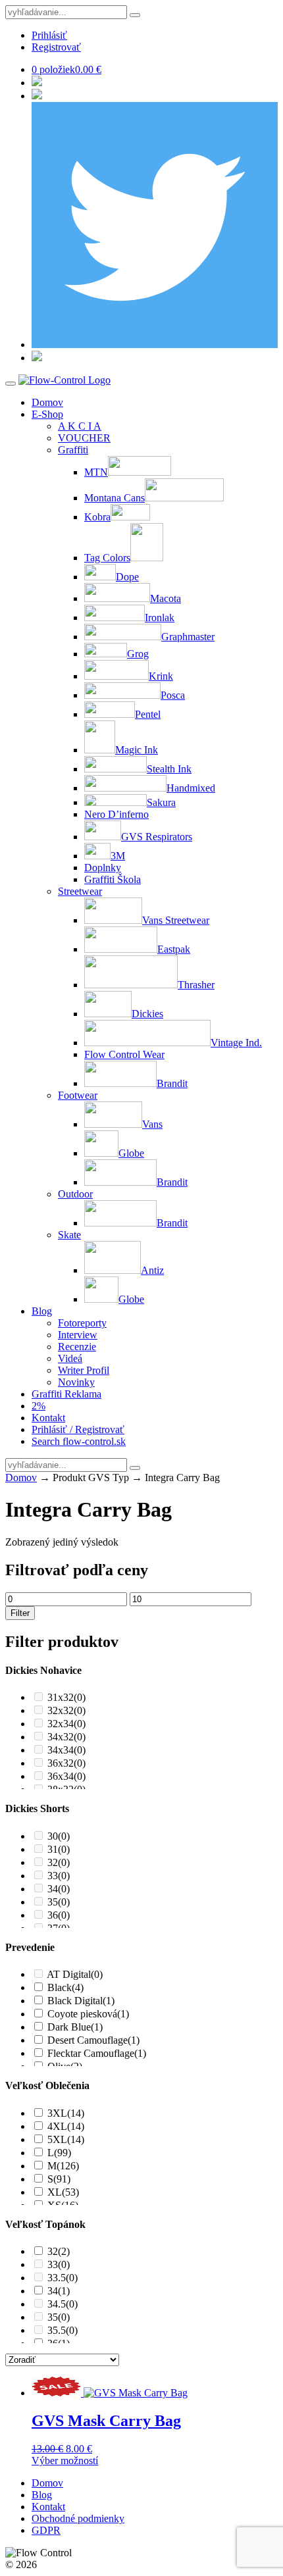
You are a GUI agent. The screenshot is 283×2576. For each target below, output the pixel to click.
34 (59, 1889)
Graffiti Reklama (66, 1394)
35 (59, 1902)
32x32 (66, 1710)
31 (59, 1849)
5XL (66, 2139)
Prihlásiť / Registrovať (78, 1429)
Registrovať (56, 47)
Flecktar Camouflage (97, 2053)
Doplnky (103, 868)
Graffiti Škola (113, 879)
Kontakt (48, 1418)
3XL (66, 2113)
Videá (70, 1358)
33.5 (63, 2278)
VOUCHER (84, 438)
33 (59, 1876)
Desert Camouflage (93, 2040)
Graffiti (73, 450)
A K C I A (80, 426)
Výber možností (65, 2461)
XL (63, 2192)
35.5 (63, 2330)
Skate (69, 1235)
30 (59, 1836)
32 (59, 1862)
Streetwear (80, 891)
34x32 (66, 1737)
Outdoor (75, 1194)
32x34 (66, 1724)
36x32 (66, 1763)
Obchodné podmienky (78, 2518)
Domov (47, 402)
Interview (78, 1335)
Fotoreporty (82, 1323)
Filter (20, 1613)
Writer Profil (84, 1370)
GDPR (46, 2530)
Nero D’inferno (116, 814)
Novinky (76, 1382)
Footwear (78, 1095)
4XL (66, 2126)
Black (65, 1987)
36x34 (66, 1776)
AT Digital (75, 1974)
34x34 (66, 1750)
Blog (42, 1311)
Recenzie (77, 1347)
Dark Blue (75, 2027)
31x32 (66, 1697)
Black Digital (81, 2001)
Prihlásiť (49, 35)
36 (59, 1915)
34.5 (63, 2304)
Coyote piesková (88, 2014)
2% (39, 1406)
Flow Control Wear (124, 1054)
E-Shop (47, 414)
